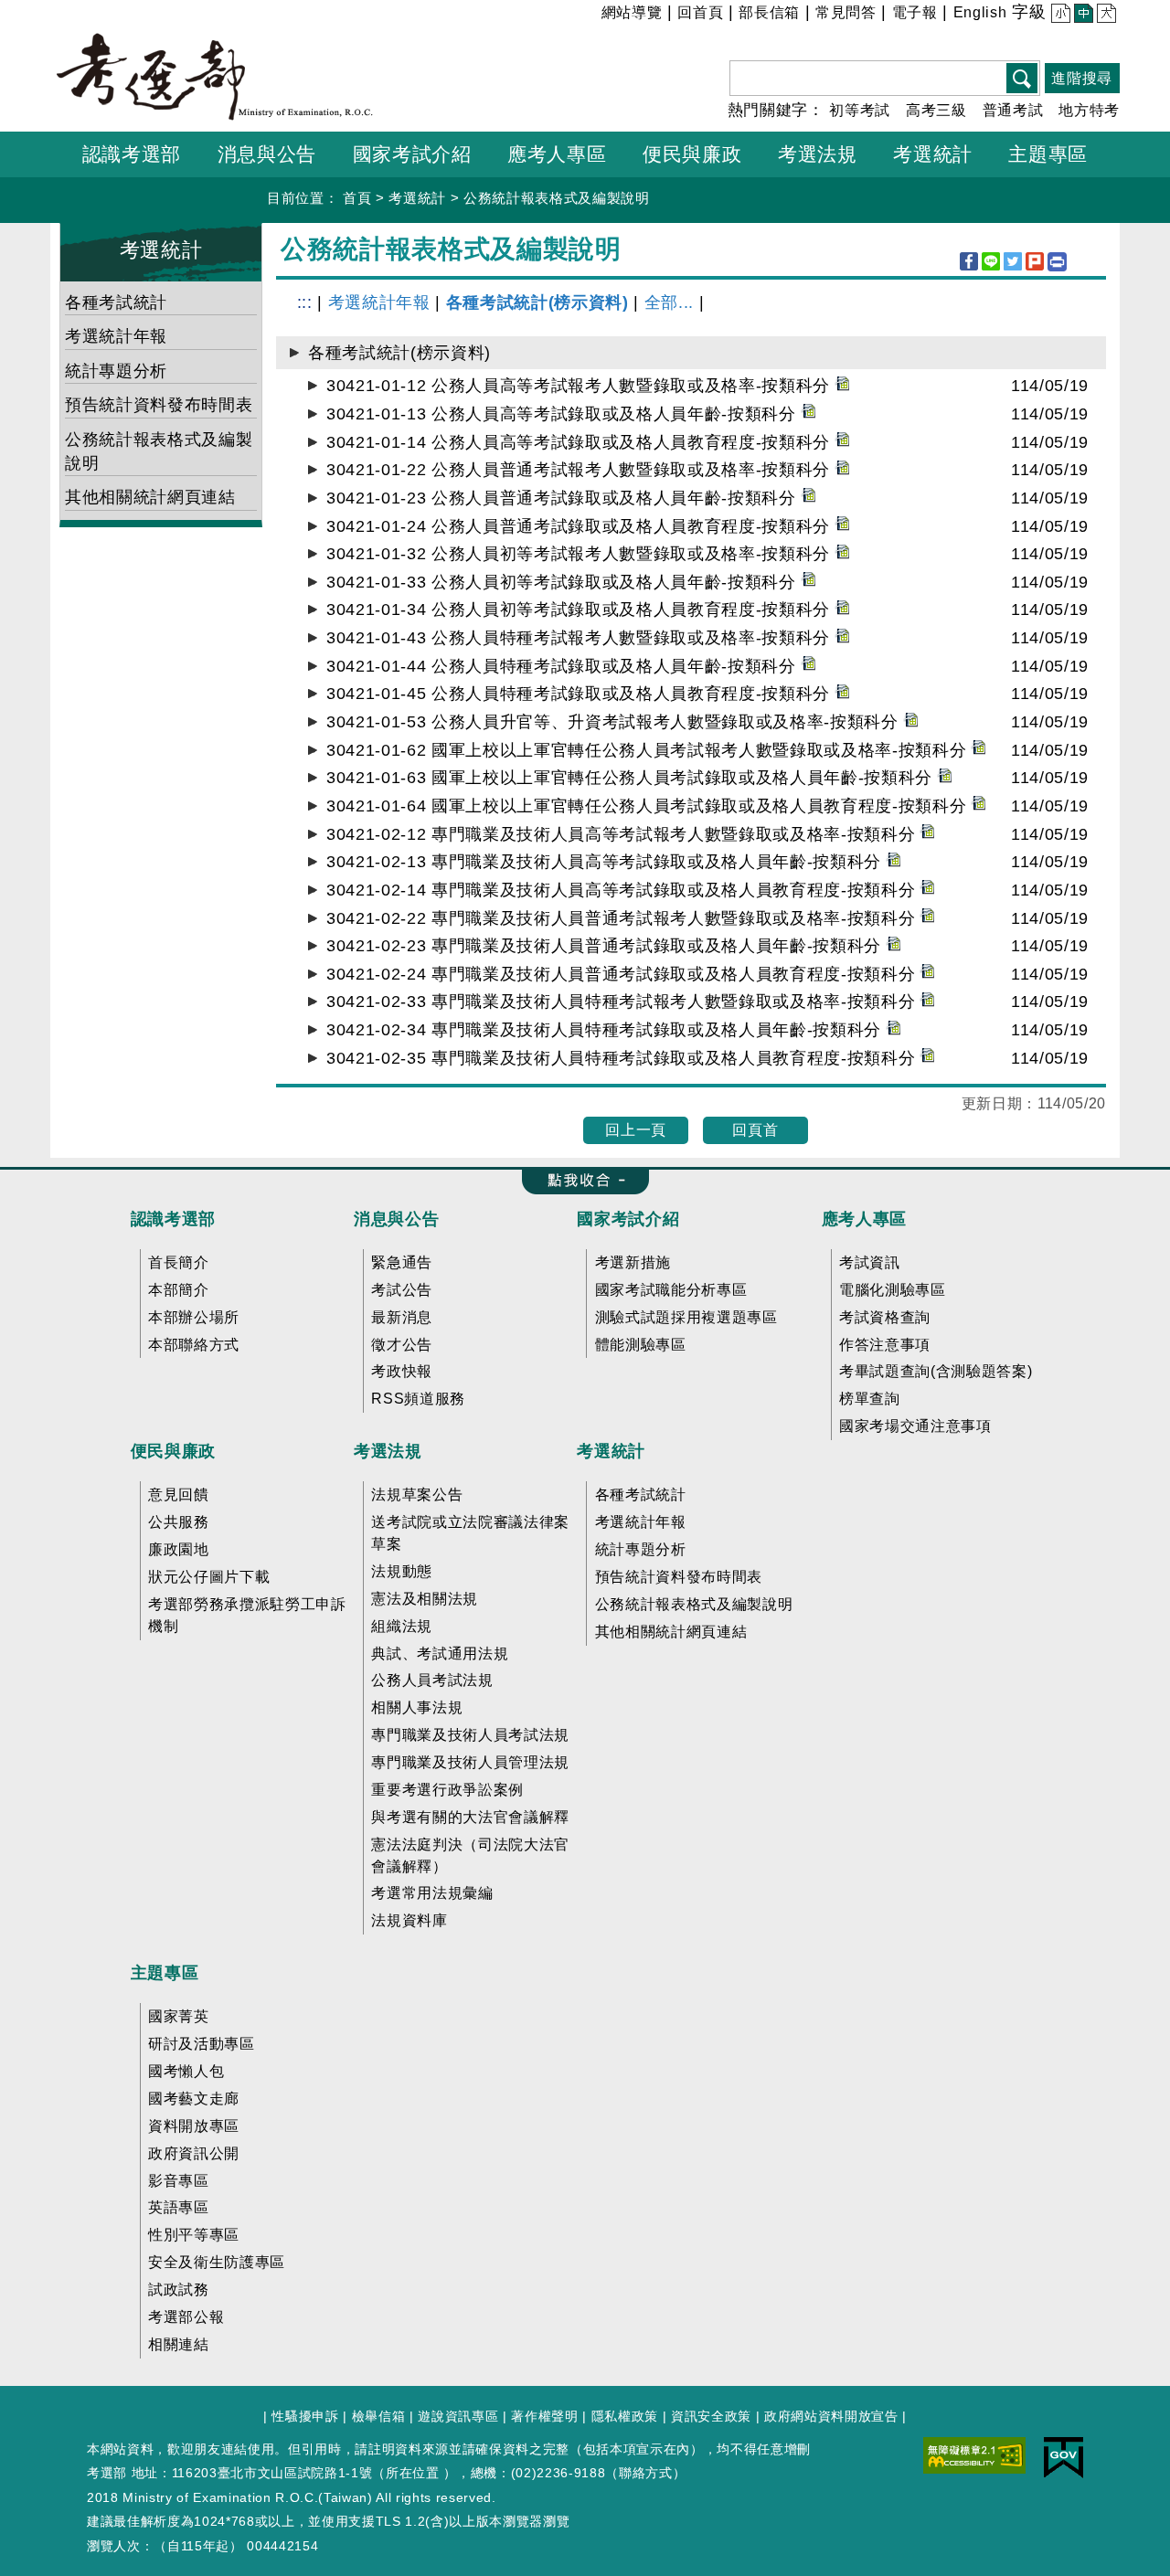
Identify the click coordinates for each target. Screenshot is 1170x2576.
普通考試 (1013, 110)
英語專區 (179, 2207)
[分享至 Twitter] (1013, 261)
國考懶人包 (186, 2071)
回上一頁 (636, 1130)
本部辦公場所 (194, 1317)
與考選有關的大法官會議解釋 (470, 1817)
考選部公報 (186, 2317)
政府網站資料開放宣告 (831, 2416)
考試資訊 (870, 1262)
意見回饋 (179, 1495)
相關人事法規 (417, 1707)
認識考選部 (173, 1219)
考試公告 (402, 1290)
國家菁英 (179, 2016)
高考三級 (936, 110)
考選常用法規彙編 (432, 1893)
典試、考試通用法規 (440, 1654)
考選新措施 (633, 1262)
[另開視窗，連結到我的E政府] (1064, 2456)
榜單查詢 (870, 1399)
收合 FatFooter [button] (580, 1182)
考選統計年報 (116, 336)
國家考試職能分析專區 (671, 1290)
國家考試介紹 (628, 1219)
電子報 (915, 12)
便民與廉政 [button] (692, 154)
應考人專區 (864, 1219)
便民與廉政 (173, 1451)
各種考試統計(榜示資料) (537, 302)
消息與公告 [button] (267, 154)
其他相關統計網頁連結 (150, 497)
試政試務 (179, 2290)
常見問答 (846, 12)
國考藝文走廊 (194, 2099)
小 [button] (1059, 15)
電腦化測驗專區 (893, 1290)
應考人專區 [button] (557, 154)
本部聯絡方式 (194, 1345)
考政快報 (402, 1371)
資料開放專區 (194, 2126)
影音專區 (179, 2181)
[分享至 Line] (991, 261)
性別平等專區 (194, 2235)
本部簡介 (179, 1290)
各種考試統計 (116, 302)
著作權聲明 (544, 2416)
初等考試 (860, 110)
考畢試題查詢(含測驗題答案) (936, 1371)
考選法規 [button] (818, 154)
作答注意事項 (885, 1345)
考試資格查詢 (885, 1317)
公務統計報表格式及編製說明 (557, 198)
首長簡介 (179, 1262)
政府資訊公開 (194, 2153)
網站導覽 (632, 12)
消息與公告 (396, 1219)
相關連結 (179, 2344)
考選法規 (388, 1451)
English (980, 12)
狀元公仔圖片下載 (209, 1577)
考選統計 (417, 198)
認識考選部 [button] (132, 154)
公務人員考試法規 (432, 1680)
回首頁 (700, 12)
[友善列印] (1057, 262)
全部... (669, 302)
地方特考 (1089, 110)
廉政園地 (179, 1549)
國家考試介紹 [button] (412, 154)
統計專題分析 (116, 371)
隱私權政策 (625, 2416)
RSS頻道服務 (418, 1399)
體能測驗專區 (641, 1345)
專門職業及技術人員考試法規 (470, 1735)
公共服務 (179, 1522)
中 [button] (1082, 15)
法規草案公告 (417, 1495)
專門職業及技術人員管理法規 (470, 1762)
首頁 (357, 198)
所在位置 (413, 2473)
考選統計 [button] (933, 154)
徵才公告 (402, 1345)
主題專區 (165, 1973)
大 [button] (1105, 15)
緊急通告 (402, 1262)
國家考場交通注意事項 (915, 1426)
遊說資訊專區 (458, 2416)
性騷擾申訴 (305, 2416)
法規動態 (402, 1571)
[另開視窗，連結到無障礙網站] (974, 2454)
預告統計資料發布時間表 (159, 405)
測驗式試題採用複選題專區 (686, 1317)
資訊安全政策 (711, 2416)
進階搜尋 (1082, 78)
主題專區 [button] (1048, 154)
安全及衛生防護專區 (217, 2262)
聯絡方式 (646, 2473)
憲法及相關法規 (425, 1599)
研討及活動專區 (202, 2044)
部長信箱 (769, 12)
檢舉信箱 (379, 2416)
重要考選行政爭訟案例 (447, 1790)
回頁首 (755, 1130)
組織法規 (402, 1626)
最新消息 (402, 1317)
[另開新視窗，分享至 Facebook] (969, 261)
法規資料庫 (409, 1920)
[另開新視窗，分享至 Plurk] (1035, 261)
